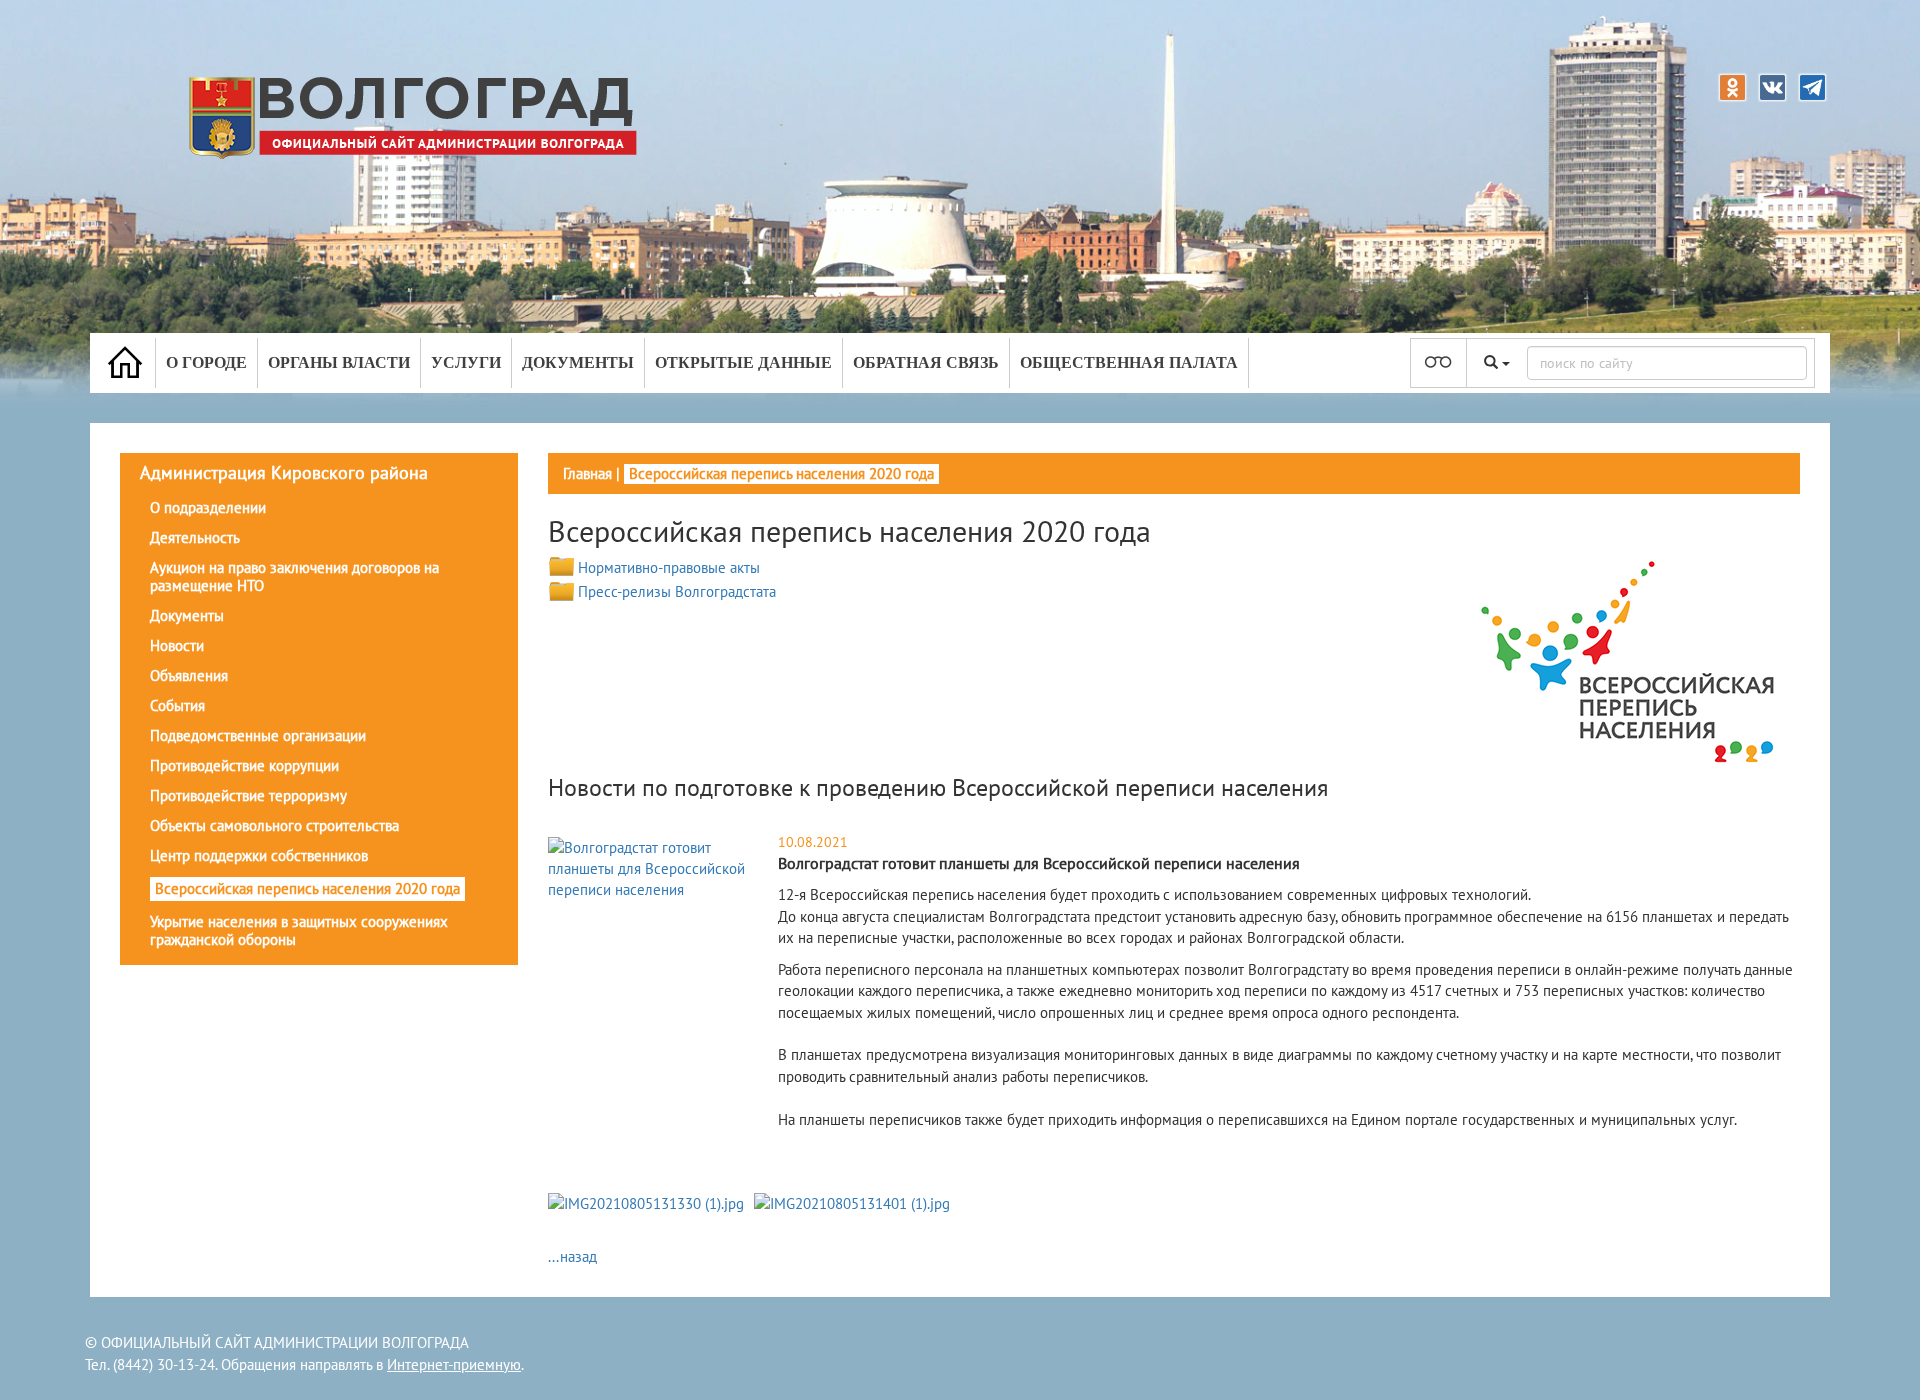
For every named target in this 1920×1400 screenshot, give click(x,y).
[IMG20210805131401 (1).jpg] (852, 1206)
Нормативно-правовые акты (669, 567)
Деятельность (195, 537)
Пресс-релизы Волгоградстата (677, 591)
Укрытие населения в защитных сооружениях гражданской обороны (299, 930)
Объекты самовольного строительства (274, 825)
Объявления (189, 675)
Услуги (466, 362)
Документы (578, 362)
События (177, 705)
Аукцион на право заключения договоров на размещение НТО (294, 576)
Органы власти (339, 362)
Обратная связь (926, 362)
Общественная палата (1129, 362)
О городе (206, 362)
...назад (572, 1256)
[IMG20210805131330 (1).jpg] (646, 1206)
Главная (587, 473)
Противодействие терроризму (248, 795)
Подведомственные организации (258, 735)
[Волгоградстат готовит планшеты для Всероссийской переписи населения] (660, 867)
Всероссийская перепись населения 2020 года (307, 888)
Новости (177, 645)
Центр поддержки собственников (259, 855)
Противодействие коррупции (244, 765)
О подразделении (208, 507)
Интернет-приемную (454, 1364)
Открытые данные (743, 362)
